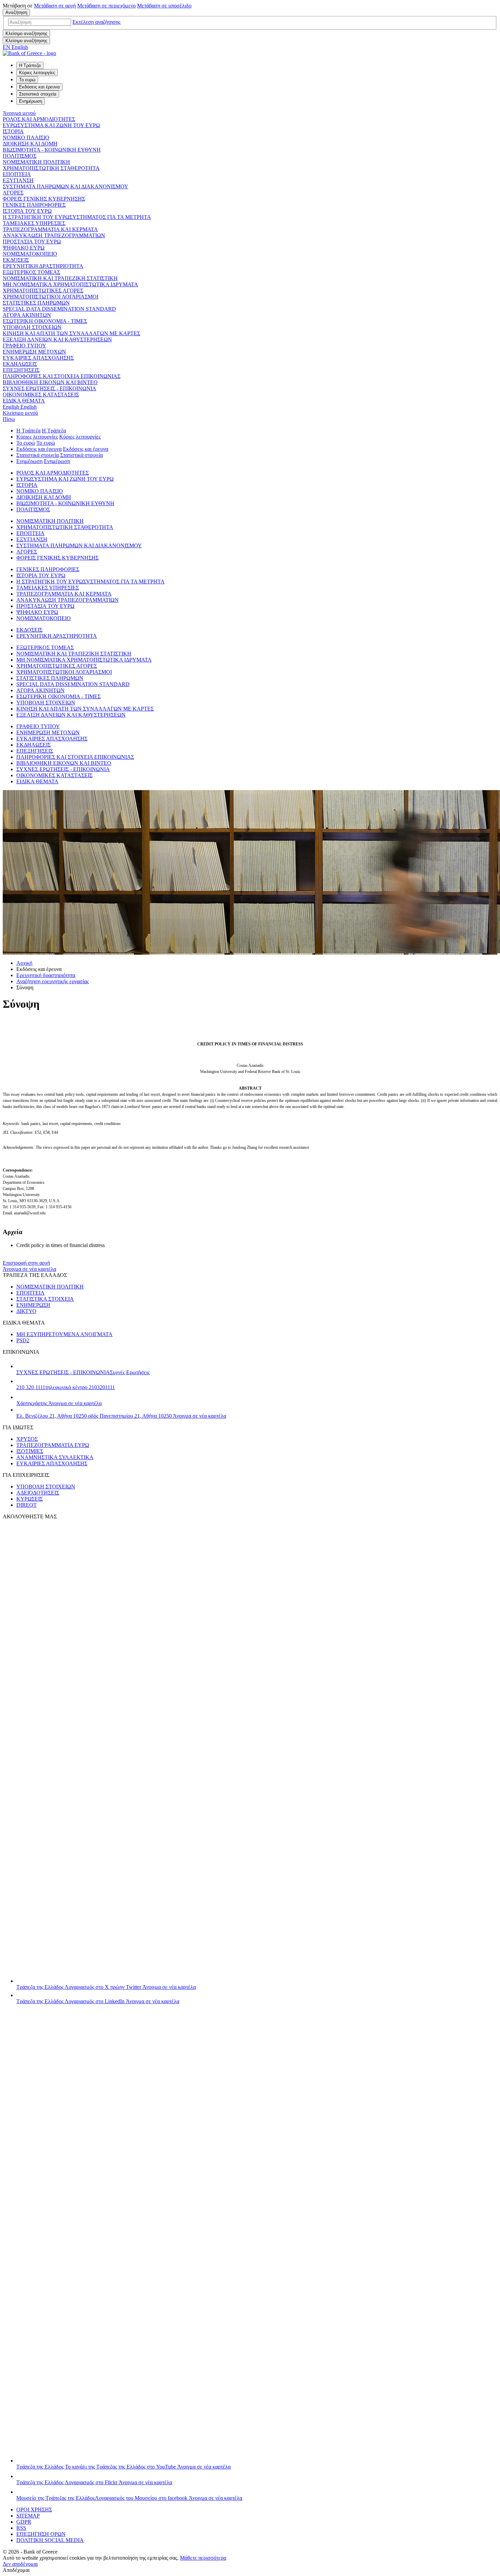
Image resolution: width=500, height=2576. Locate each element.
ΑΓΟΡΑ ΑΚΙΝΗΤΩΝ (27, 315)
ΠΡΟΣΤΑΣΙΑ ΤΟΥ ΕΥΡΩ (32, 242)
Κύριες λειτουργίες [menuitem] (37, 73)
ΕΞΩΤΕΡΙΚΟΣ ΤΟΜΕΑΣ (31, 272)
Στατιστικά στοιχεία (38, 455)
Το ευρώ (26, 443)
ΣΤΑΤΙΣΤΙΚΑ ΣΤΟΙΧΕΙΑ (45, 1299)
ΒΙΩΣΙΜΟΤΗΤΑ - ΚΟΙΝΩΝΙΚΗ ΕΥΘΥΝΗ (52, 150)
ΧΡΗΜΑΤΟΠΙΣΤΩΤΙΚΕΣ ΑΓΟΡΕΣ (43, 291)
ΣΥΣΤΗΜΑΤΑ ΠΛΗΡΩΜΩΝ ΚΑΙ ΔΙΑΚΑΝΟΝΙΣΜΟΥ (65, 186)
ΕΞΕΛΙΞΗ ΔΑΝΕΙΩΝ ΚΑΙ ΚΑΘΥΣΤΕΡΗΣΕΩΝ (57, 339)
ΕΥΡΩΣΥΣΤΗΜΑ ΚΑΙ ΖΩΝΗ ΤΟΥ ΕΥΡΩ (51, 125)
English (20, 407)
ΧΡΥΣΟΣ (27, 1439)
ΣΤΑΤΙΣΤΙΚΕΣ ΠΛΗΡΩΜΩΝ (36, 303)
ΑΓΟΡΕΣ (13, 193)
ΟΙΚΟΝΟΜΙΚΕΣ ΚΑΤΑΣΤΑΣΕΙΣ (41, 395)
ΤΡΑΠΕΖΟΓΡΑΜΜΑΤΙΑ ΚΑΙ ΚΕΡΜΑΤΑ (50, 229)
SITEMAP (28, 2516)
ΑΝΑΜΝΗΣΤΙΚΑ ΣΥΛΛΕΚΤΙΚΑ (55, 1457)
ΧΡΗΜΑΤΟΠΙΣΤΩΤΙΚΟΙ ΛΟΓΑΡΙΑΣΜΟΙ (51, 297)
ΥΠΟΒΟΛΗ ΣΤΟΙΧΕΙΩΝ (32, 327)
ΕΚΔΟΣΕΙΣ (16, 260)
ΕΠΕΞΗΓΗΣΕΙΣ (21, 370)
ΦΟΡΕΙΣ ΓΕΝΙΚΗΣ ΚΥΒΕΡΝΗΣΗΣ (44, 199)
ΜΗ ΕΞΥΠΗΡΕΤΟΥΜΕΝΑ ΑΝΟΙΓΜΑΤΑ (64, 1334)
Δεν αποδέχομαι (20, 2564)
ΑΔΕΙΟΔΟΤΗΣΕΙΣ (38, 1493)
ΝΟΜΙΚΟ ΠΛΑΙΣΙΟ (26, 138)
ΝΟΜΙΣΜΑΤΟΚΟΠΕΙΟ (30, 254)
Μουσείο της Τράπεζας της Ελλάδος (129, 2498)
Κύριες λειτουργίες (37, 437)
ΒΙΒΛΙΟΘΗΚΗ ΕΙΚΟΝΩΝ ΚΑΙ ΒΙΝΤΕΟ (50, 382)
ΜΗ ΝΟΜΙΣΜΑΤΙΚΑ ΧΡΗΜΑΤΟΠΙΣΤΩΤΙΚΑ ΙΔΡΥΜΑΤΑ (70, 284)
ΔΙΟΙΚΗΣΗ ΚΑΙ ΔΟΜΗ (30, 144)
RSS (21, 2528)
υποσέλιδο (164, 6)
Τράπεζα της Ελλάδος (106, 1987)
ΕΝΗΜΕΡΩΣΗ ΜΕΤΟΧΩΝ (34, 352)
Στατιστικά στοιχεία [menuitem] (38, 94)
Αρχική (24, 963)
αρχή (55, 6)
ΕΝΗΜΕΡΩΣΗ (33, 1305)
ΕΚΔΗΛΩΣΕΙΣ (20, 364)
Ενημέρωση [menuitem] (31, 101)
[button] (96, 22)
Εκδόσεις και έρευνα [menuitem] (39, 87)
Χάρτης (59, 1403)
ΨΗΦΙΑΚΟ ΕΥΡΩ (24, 248)
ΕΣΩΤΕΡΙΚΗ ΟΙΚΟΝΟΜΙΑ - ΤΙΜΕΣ (45, 321)
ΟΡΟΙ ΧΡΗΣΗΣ (34, 2510)
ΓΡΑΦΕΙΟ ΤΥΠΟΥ (24, 346)
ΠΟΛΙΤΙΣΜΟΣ (20, 156)
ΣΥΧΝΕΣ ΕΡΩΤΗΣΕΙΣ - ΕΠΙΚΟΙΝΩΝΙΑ (49, 388)
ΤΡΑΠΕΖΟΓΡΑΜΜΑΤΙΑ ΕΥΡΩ (53, 1445)
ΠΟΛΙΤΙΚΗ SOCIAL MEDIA (50, 2540)
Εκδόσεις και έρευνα (39, 449)
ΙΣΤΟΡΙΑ (13, 131)
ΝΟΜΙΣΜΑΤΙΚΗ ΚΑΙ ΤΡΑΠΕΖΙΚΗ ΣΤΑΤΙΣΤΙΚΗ (60, 278)
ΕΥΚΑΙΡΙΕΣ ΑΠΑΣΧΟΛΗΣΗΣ (38, 358)
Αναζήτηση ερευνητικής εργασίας (53, 981)
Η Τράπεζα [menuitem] (30, 65)
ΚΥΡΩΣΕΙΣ (30, 1499)
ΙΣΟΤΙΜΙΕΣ (30, 1451)
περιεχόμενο (106, 6)
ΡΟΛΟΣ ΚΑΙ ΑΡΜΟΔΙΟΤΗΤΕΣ (39, 119)
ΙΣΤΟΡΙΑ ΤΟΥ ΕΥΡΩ (27, 211)
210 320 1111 (66, 1387)
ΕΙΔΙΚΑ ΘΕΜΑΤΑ (24, 401)
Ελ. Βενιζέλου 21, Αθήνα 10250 (121, 1416)
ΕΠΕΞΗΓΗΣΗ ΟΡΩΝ (41, 2534)
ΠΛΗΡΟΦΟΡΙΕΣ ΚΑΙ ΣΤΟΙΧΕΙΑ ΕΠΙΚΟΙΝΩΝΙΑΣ (62, 376)
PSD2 (23, 1340)
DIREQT (27, 1505)
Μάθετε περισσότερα (203, 2558)
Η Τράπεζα (28, 431)
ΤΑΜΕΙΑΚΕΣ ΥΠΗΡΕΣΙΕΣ (34, 223)
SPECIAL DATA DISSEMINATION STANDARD (59, 309)
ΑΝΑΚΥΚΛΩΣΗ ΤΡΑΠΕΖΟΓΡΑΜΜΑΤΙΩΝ (54, 235)
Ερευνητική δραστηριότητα (46, 975)
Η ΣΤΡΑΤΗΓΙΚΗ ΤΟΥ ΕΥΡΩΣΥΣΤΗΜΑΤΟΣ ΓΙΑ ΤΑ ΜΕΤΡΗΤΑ (77, 217)
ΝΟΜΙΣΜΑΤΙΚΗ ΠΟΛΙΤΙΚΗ (36, 162)
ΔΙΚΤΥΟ (26, 1311)
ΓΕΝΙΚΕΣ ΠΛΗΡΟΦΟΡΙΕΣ (34, 205)
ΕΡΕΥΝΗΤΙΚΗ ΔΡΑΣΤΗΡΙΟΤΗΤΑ (43, 266)
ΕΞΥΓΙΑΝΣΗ (18, 180)
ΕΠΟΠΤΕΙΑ (17, 174)
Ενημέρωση (29, 461)
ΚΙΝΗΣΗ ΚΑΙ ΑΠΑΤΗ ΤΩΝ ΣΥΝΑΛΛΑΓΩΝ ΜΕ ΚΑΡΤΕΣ (71, 333)
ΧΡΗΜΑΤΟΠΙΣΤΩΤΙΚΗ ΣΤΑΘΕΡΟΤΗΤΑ (51, 168)
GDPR (24, 2522)
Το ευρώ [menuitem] (27, 80)
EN (15, 47)
